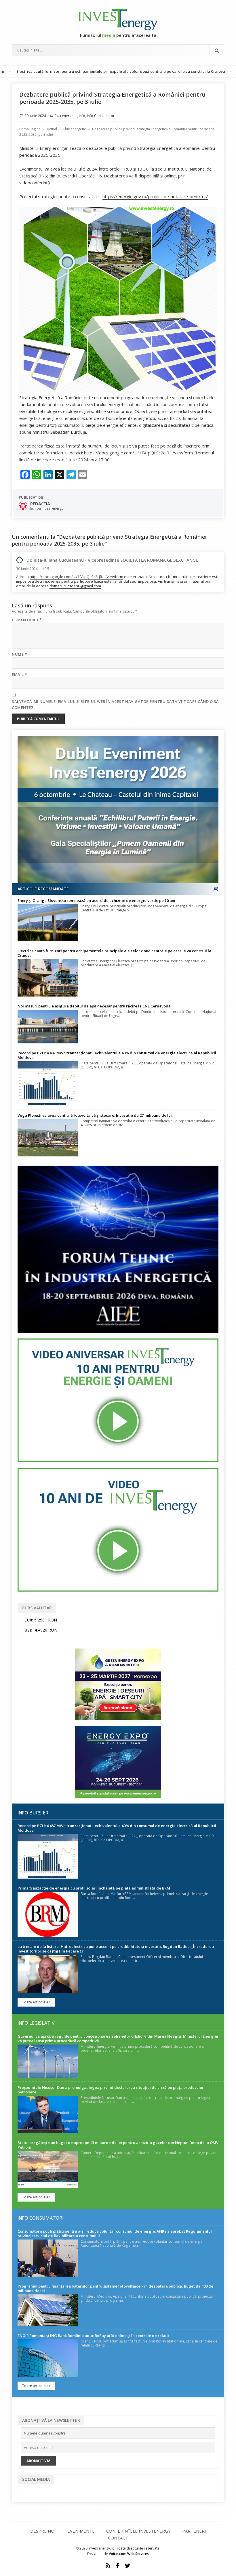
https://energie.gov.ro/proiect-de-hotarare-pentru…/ (155, 196)
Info (82, 116)
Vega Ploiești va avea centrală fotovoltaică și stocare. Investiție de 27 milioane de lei (95, 1115)
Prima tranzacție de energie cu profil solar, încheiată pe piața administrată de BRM (94, 1888)
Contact (118, 2538)
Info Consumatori (101, 116)
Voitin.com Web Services (129, 2554)
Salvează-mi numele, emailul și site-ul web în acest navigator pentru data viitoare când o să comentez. (115, 704)
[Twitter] (128, 2566)
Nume (19, 654)
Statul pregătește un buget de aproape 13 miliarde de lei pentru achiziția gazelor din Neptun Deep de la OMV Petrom (118, 2145)
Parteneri (194, 2531)
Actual (52, 129)
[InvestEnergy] (118, 19)
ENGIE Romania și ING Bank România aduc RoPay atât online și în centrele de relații (93, 2336)
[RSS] (108, 2566)
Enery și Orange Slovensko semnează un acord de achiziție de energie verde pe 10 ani (96, 900)
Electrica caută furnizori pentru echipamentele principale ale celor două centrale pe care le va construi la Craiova (114, 953)
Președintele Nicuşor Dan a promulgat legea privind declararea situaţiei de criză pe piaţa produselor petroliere (111, 2090)
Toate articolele (36, 2002)
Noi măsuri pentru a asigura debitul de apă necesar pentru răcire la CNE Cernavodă (94, 1006)
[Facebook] (118, 2566)
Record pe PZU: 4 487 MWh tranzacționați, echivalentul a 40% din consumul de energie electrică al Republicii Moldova (117, 1055)
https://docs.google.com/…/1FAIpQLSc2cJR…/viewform (76, 577)
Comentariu (27, 620)
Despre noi (43, 2531)
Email (19, 674)
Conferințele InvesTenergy (138, 2531)
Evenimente (81, 2531)
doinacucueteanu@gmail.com (75, 586)
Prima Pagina (30, 129)
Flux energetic (66, 116)
